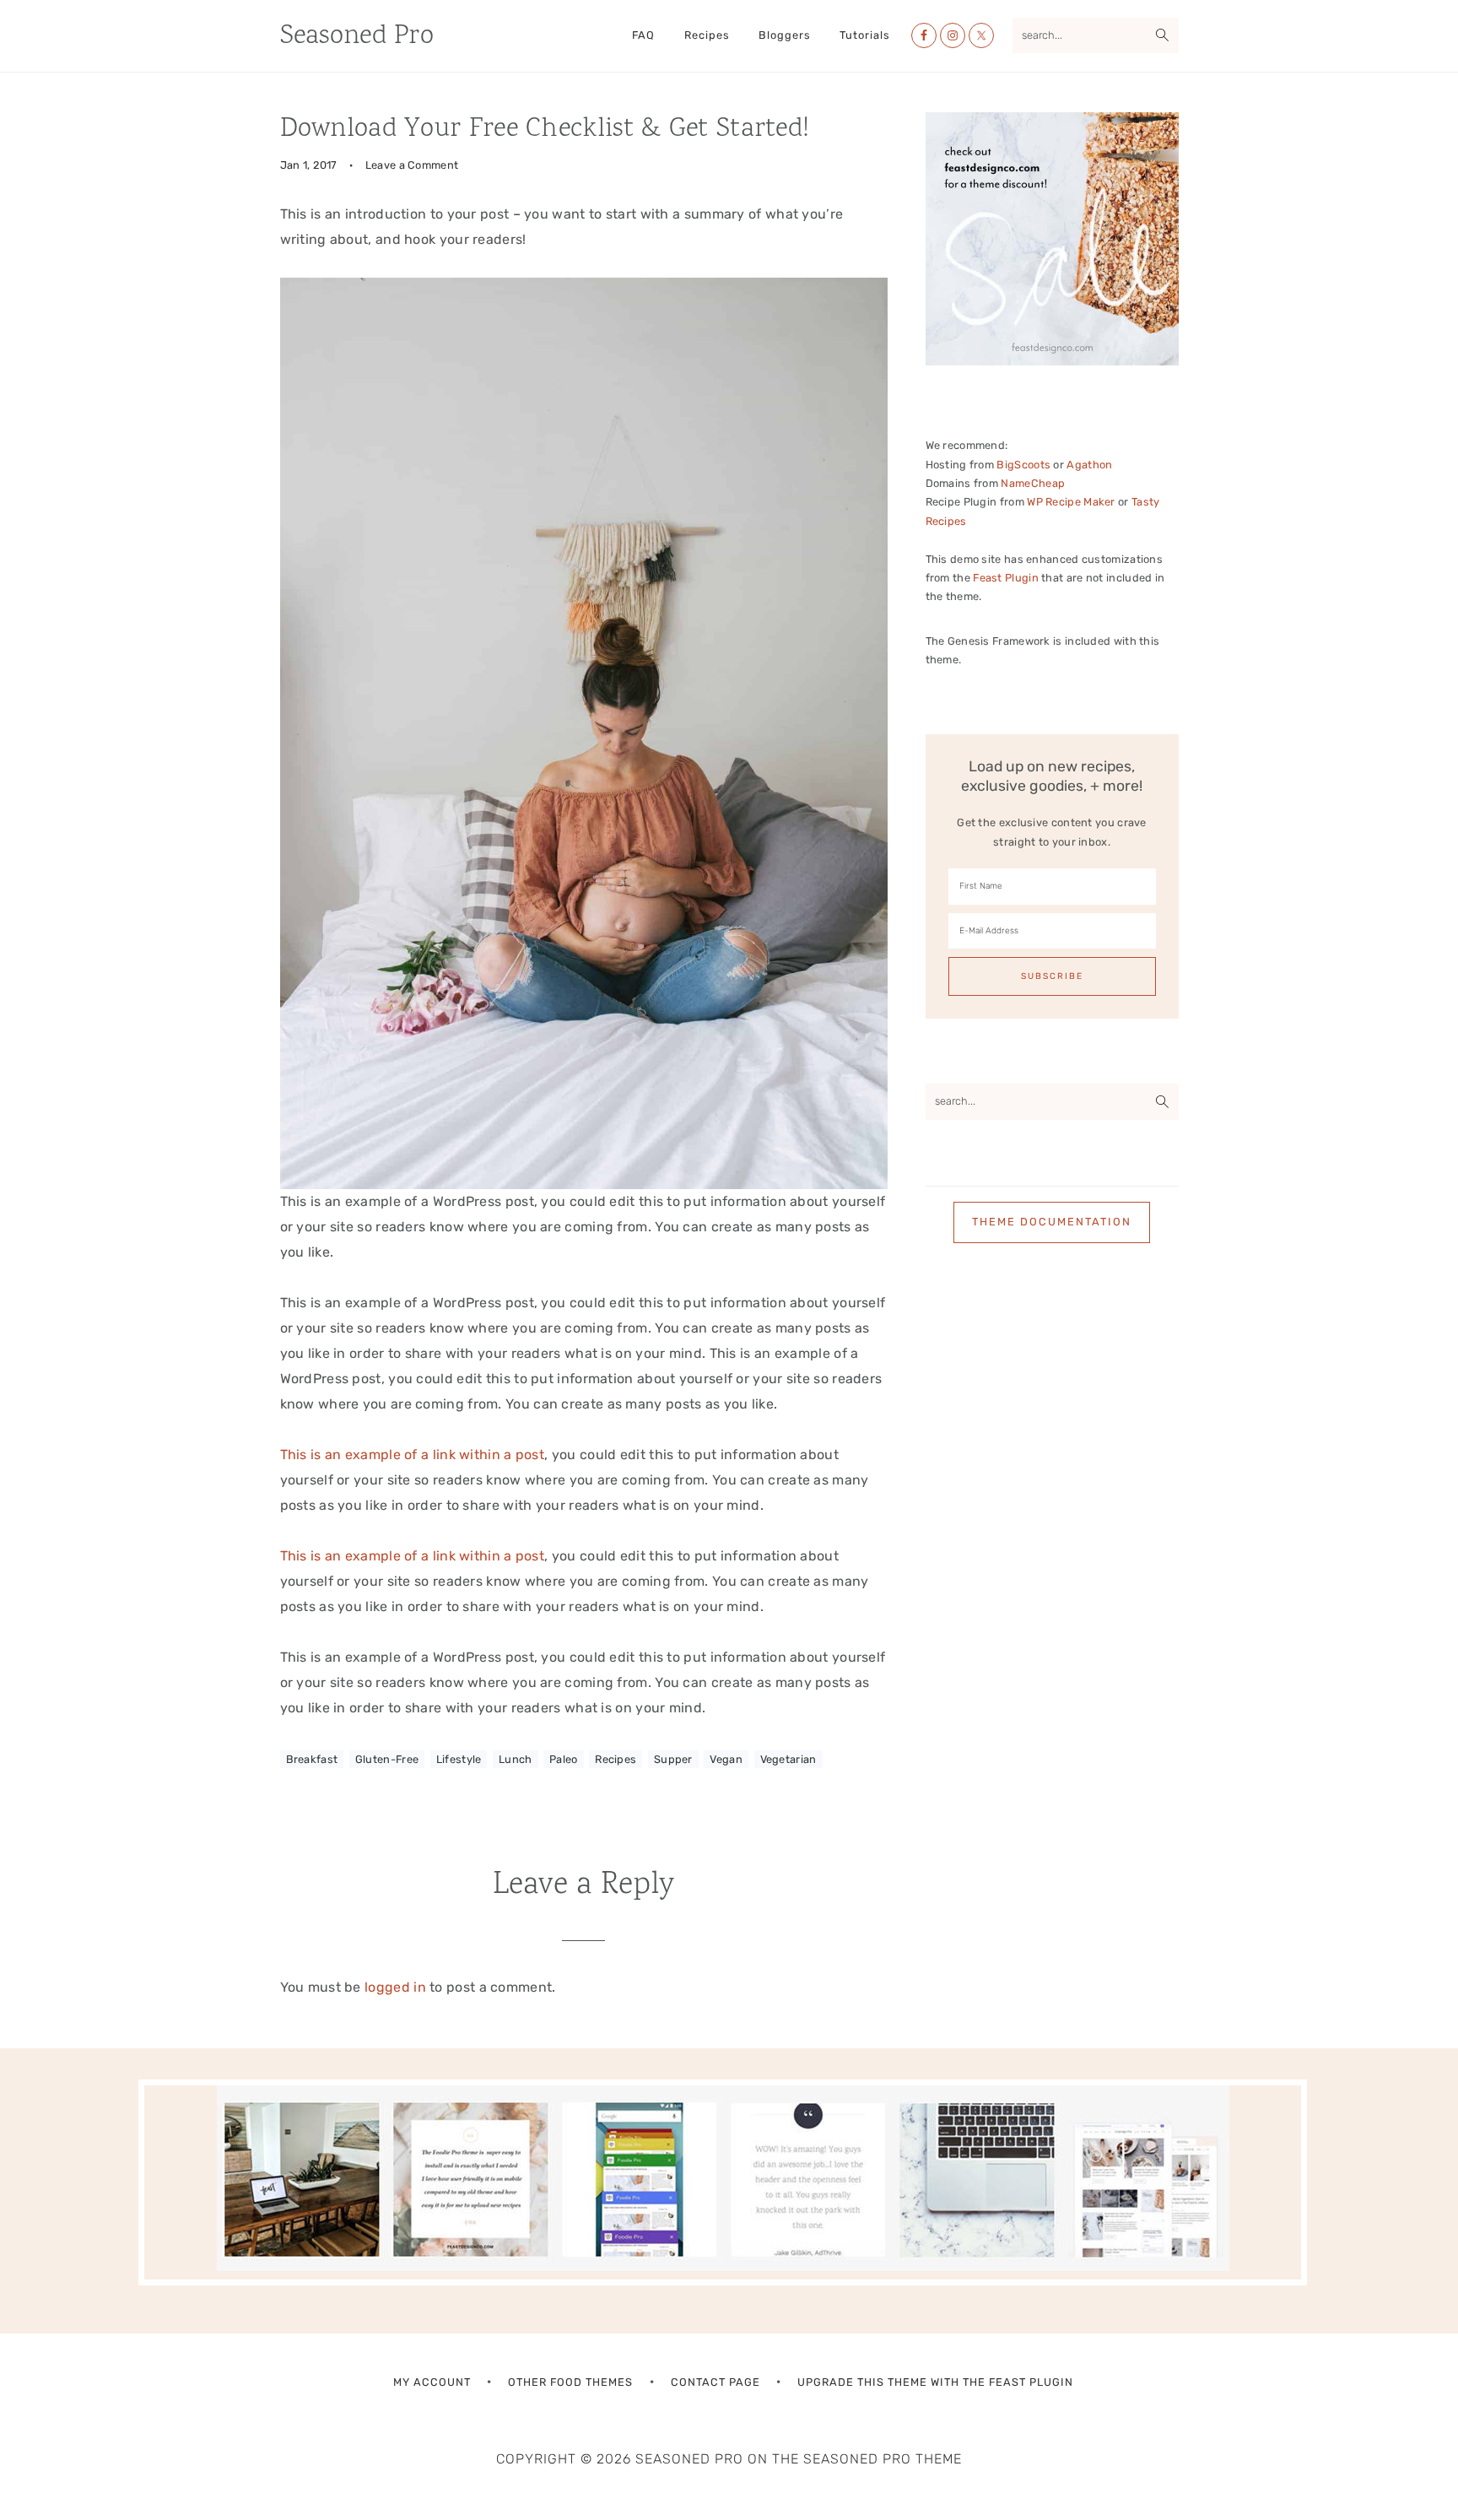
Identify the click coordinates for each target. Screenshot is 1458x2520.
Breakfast (312, 1759)
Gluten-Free (387, 1759)
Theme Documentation (1052, 1222)
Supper (673, 1759)
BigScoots (1023, 465)
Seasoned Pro (357, 37)
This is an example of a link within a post (413, 1455)
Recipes (616, 1759)
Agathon (1089, 465)
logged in (395, 1987)
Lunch (516, 1759)
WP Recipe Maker (1071, 502)
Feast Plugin (1006, 578)
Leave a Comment (412, 165)
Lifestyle (459, 1759)
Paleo (564, 1759)
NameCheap (1033, 483)
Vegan (726, 1759)
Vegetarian (788, 1759)
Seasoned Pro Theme (883, 2459)
